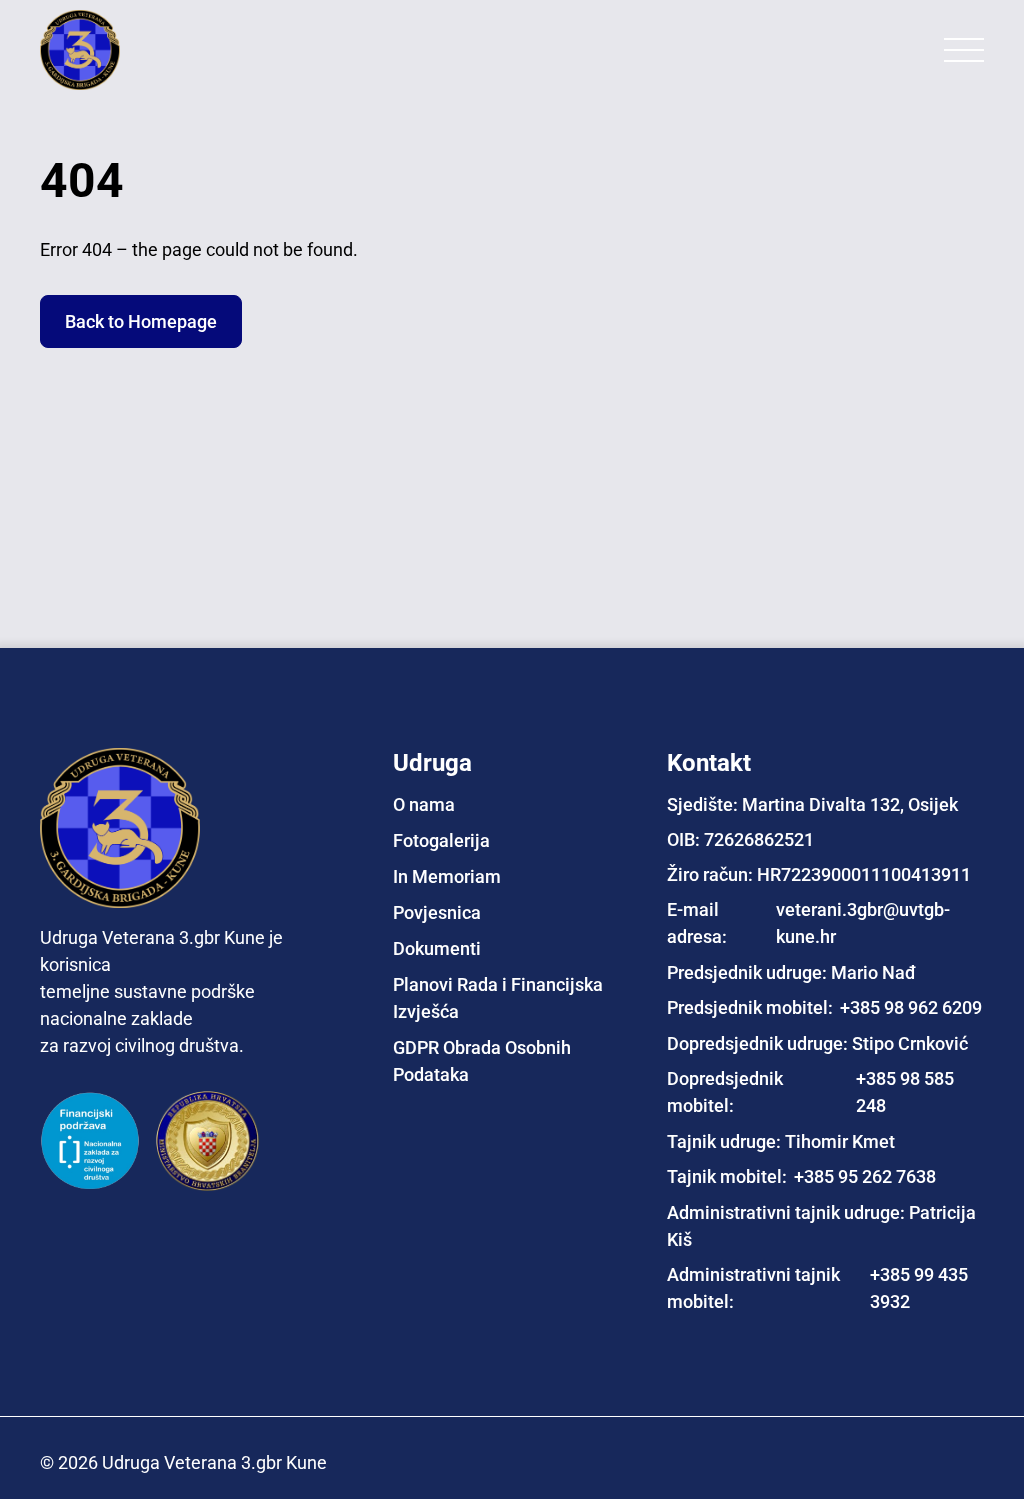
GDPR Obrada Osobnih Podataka (482, 1061)
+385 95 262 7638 (865, 1176)
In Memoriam (447, 876)
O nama (424, 804)
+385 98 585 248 (905, 1092)
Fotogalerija (441, 840)
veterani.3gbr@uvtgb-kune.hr (863, 923)
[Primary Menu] (964, 50)
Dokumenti (437, 948)
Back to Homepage (141, 321)
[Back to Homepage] (120, 50)
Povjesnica (437, 912)
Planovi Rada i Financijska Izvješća (498, 998)
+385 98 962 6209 (911, 1007)
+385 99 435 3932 (919, 1288)
